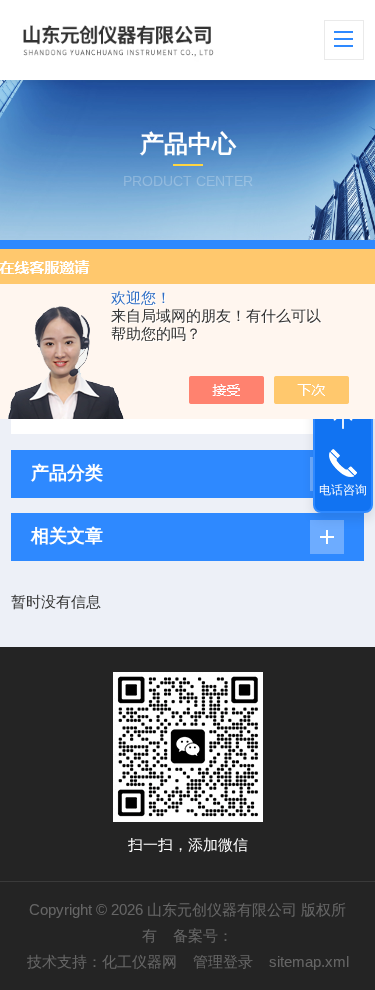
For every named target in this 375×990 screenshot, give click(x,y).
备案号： (203, 935)
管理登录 (223, 961)
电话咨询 (343, 490)
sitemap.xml (309, 961)
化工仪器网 (139, 961)
